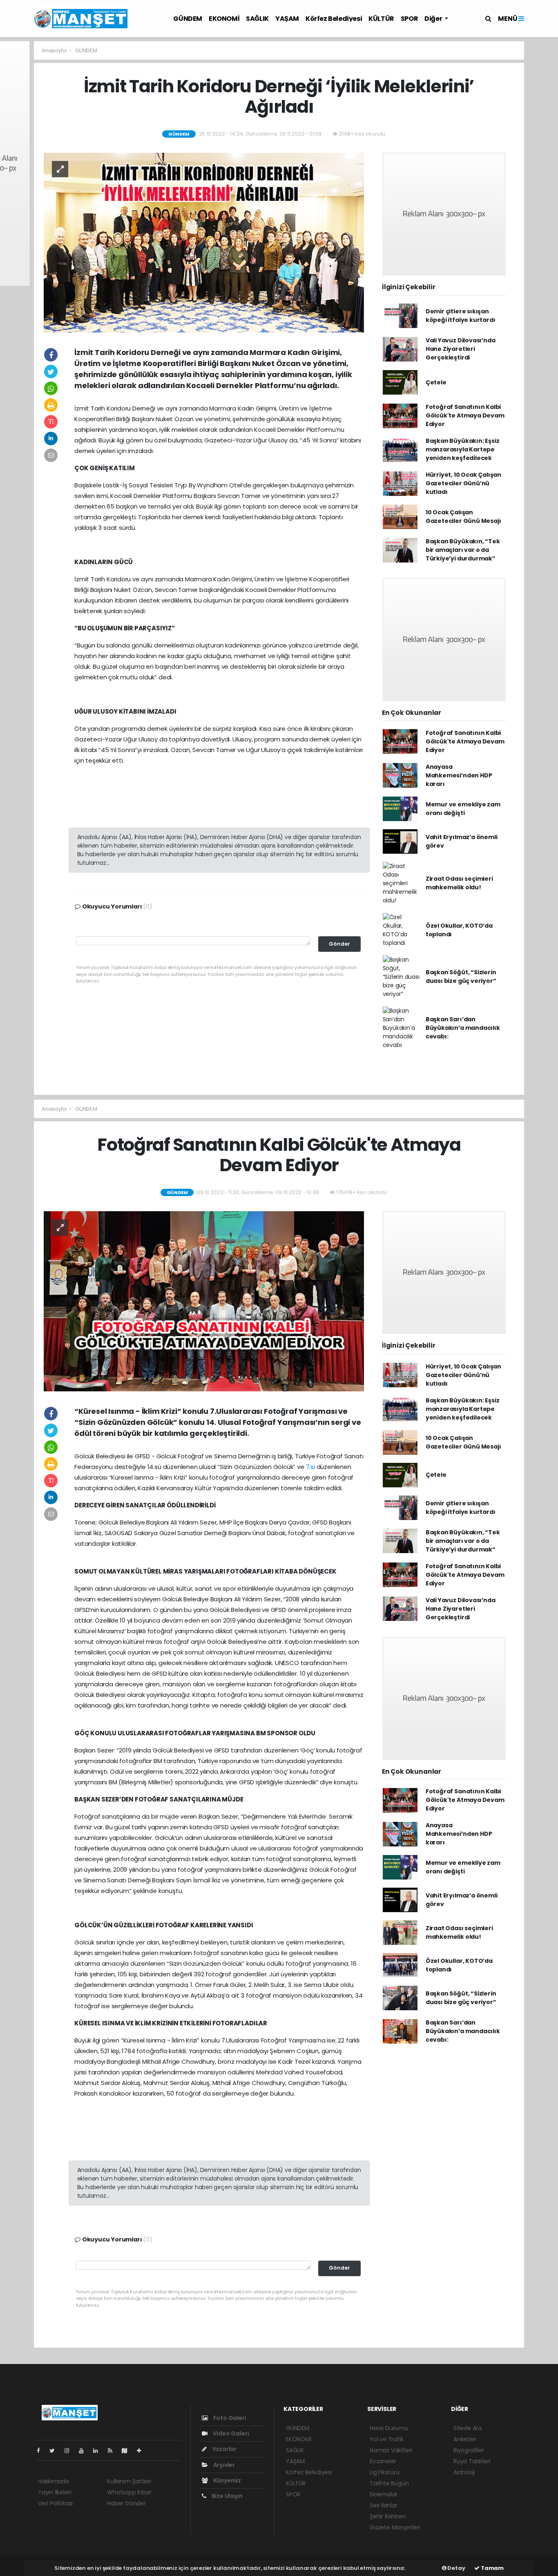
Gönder (339, 944)
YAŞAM (287, 19)
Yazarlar (224, 2449)
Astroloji (464, 2472)
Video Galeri (230, 2433)
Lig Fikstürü (385, 2472)
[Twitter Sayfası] (55, 2451)
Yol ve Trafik (387, 2439)
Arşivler (223, 2465)
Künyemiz (227, 2480)
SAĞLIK (257, 19)
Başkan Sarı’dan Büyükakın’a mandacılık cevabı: (463, 1028)
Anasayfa (55, 50)
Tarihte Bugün (389, 2483)
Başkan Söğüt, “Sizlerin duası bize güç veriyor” (461, 977)
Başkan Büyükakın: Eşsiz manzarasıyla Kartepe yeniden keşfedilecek (463, 449)
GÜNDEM (188, 19)
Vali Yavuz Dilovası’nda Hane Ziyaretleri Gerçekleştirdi (461, 349)
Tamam (492, 2568)
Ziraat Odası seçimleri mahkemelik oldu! (459, 883)
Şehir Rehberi (388, 2516)
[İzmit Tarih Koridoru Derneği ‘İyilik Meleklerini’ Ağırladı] (204, 242)
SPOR (409, 19)
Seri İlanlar (384, 2505)
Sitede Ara (468, 2428)
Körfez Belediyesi (334, 19)
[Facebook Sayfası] (42, 2451)
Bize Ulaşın (227, 2496)
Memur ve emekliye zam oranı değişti (463, 809)
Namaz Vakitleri (391, 2450)
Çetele (436, 382)
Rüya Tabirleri (472, 2461)
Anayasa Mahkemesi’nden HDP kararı (459, 775)
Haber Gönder (126, 2503)
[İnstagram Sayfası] (70, 2451)
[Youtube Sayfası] (85, 2451)
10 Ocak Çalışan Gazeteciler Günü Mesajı (463, 517)
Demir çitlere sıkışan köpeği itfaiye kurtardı (461, 316)
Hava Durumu (389, 2428)
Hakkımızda (54, 2481)
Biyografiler (469, 2450)
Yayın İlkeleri (55, 2492)
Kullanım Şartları (129, 2481)
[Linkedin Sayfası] (99, 2451)
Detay (456, 2568)
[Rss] (113, 2451)
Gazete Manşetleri (395, 2527)
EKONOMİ (224, 19)
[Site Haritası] (128, 2451)
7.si (310, 1467)
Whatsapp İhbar (129, 2492)
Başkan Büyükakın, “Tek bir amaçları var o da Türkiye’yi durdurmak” (463, 550)
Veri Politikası (55, 2503)
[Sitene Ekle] (142, 2451)
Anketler (465, 2439)
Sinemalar (384, 2494)
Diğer (434, 19)
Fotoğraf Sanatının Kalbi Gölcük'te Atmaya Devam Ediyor (465, 415)
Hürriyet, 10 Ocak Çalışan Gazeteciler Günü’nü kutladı (463, 483)
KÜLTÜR (381, 19)
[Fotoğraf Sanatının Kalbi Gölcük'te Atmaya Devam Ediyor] (204, 1301)
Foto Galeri (229, 2418)
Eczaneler (383, 2461)
